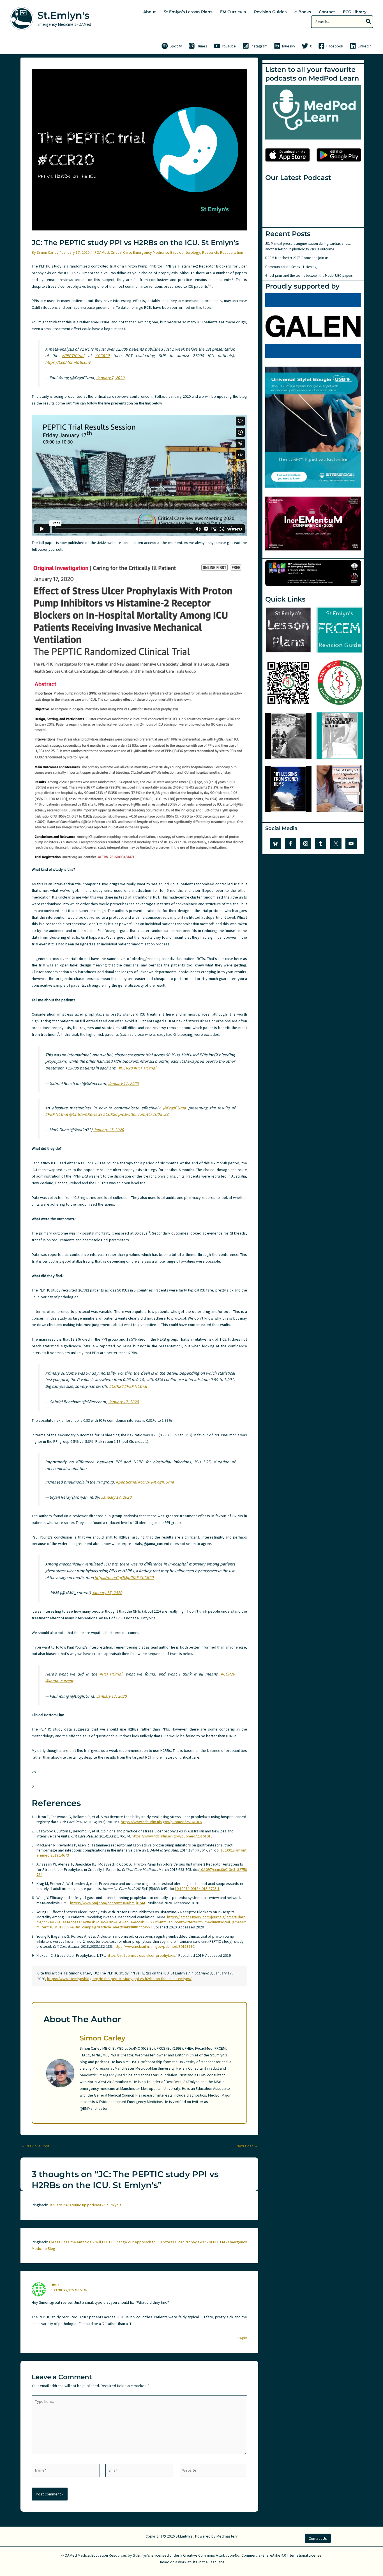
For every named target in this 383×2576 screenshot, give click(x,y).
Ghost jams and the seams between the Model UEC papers (309, 276)
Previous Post (35, 2146)
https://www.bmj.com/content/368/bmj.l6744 (108, 1903)
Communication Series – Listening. (291, 267)
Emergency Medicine (150, 252)
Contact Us (318, 2538)
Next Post (247, 2146)
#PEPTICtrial (73, 356)
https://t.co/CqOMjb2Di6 (116, 1577)
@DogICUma (174, 1108)
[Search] (369, 22)
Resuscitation (232, 252)
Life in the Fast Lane (208, 2562)
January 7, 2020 (110, 378)
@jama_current (59, 1681)
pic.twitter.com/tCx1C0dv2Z (143, 1114)
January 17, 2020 (124, 1083)
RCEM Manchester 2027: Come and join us (297, 258)
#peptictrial (126, 1482)
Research (210, 252)
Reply (242, 2338)
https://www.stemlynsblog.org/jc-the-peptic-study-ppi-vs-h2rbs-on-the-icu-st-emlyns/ (119, 1979)
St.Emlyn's (63, 15)
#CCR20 (102, 356)
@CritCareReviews (85, 1114)
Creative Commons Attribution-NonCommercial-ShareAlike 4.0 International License (252, 2555)
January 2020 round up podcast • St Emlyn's (85, 2205)
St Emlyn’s (141, 2555)
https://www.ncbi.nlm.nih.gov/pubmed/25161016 (161, 1822)
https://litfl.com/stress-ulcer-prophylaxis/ (142, 1955)
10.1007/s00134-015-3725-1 (197, 1889)
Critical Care (121, 252)
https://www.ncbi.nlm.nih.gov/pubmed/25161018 (172, 1836)
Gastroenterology (185, 252)
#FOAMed (101, 252)
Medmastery (227, 2536)
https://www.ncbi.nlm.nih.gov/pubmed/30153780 (154, 1946)
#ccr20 (144, 1482)
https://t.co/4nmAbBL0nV (68, 362)
